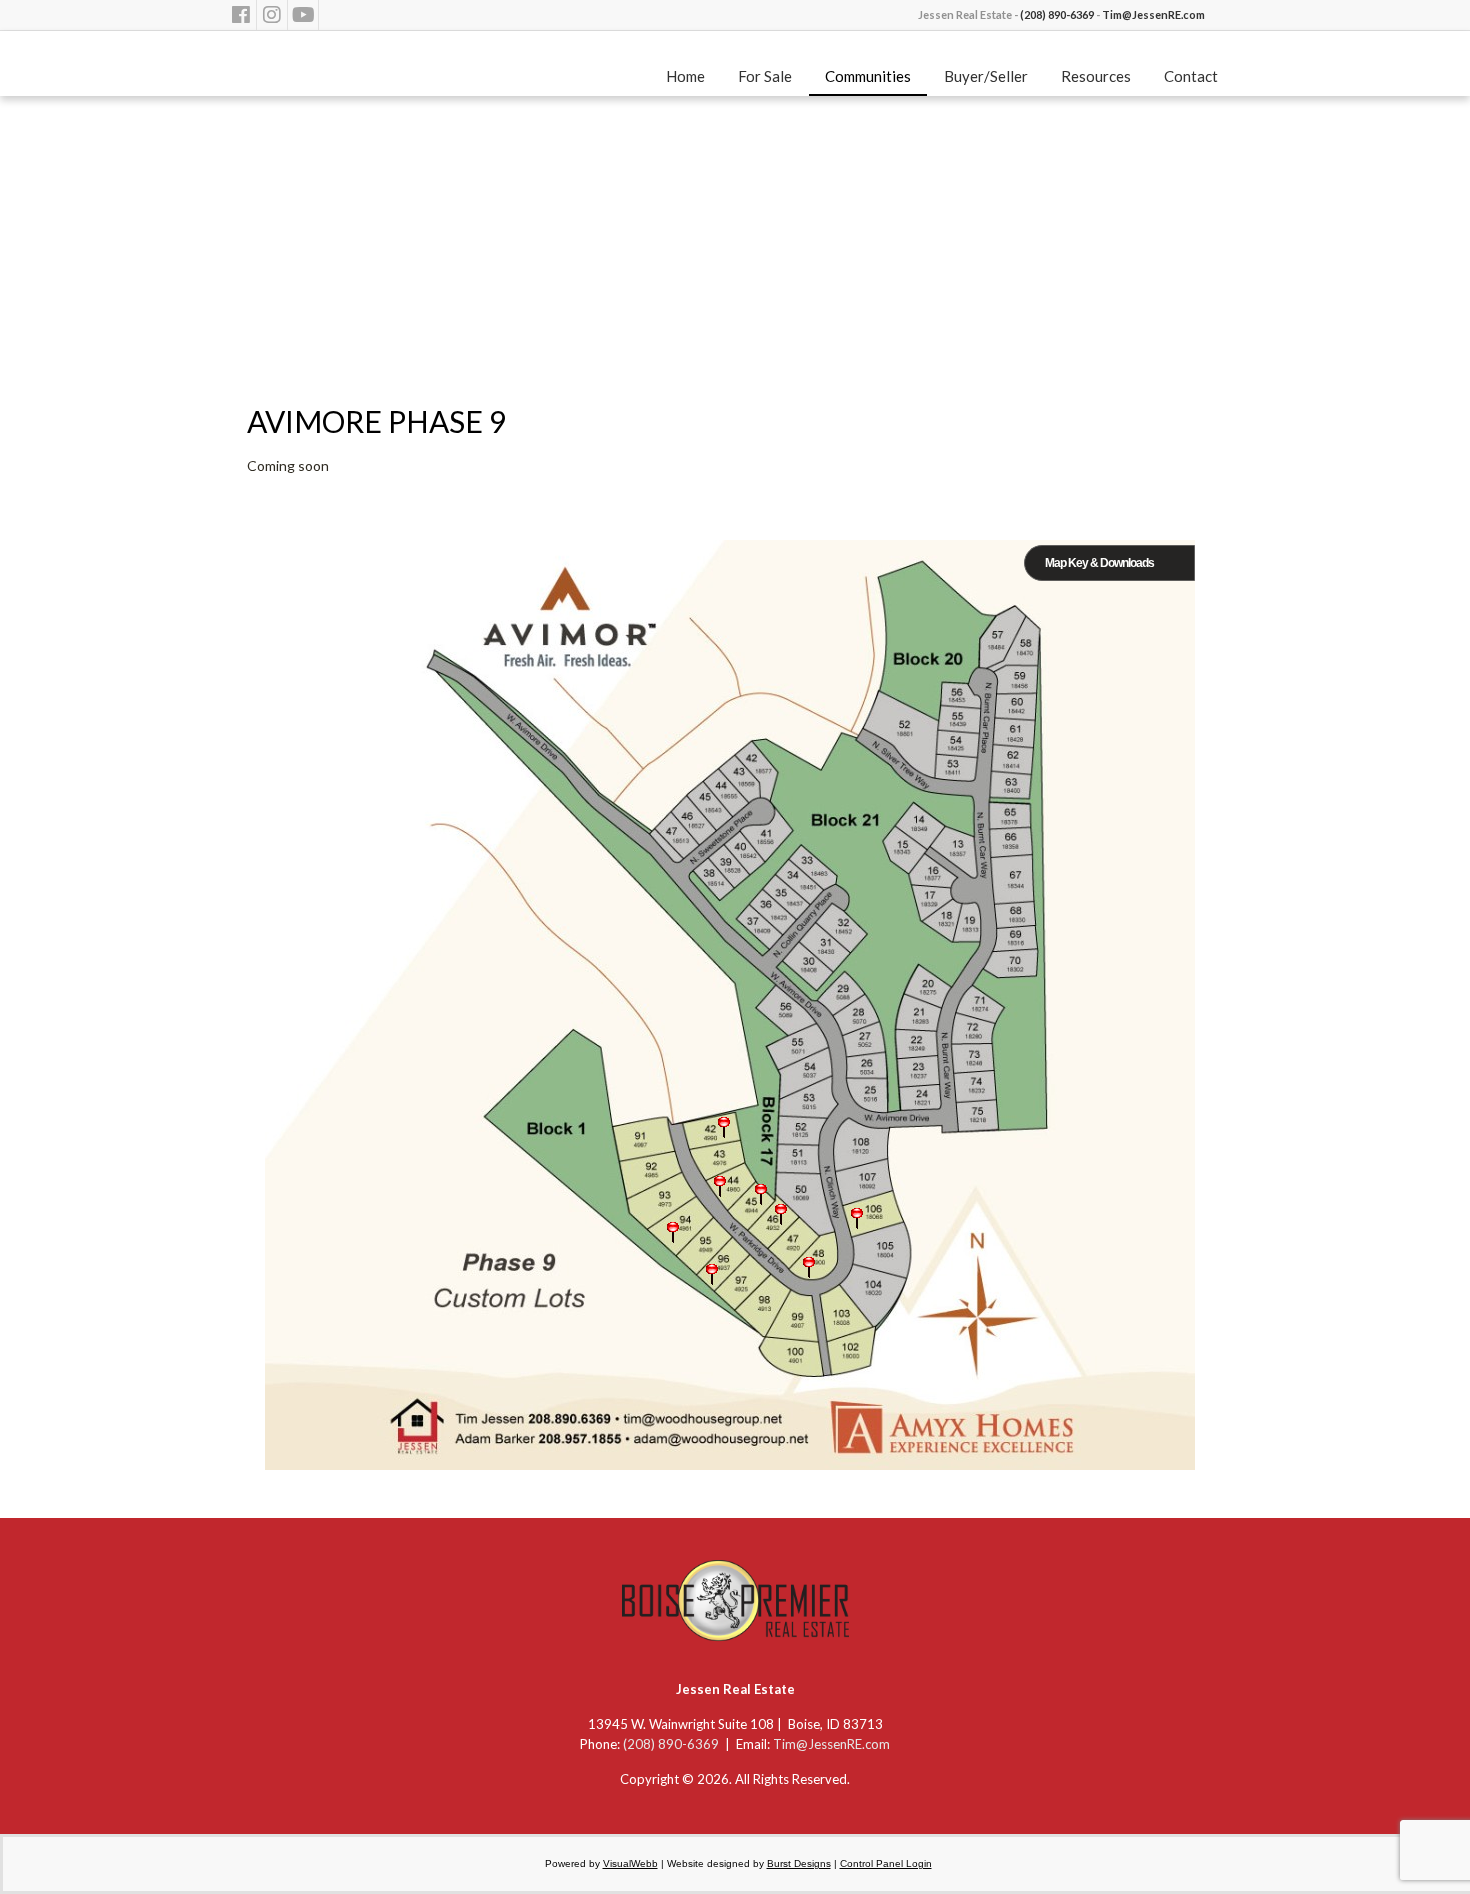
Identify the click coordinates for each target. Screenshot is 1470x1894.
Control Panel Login (886, 1863)
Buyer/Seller (986, 76)
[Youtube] (303, 15)
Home (685, 76)
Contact (1191, 76)
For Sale (765, 76)
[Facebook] (241, 15)
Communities (868, 76)
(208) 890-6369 (1057, 14)
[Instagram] (272, 15)
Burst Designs (799, 1863)
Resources (1096, 76)
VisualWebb (630, 1863)
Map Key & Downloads (1099, 563)
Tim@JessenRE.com (1153, 14)
